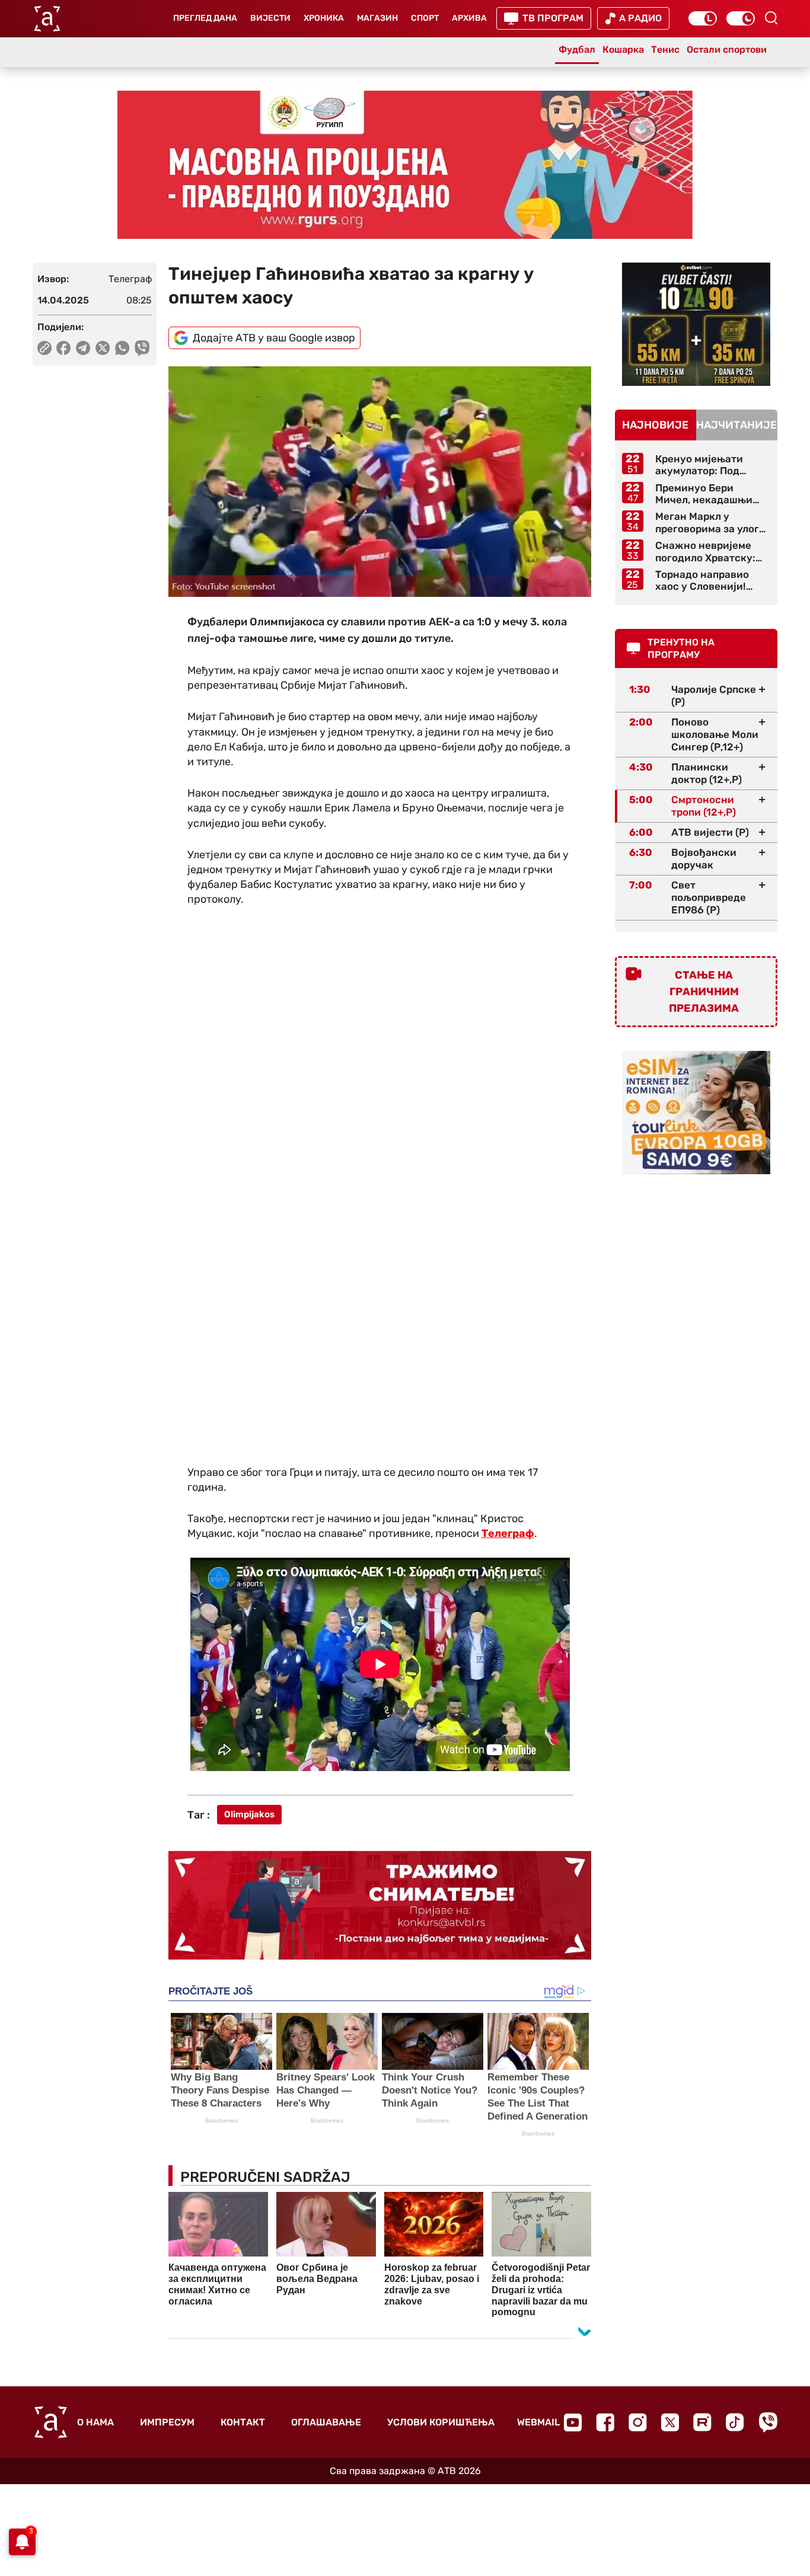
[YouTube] (573, 2422)
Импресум (167, 2422)
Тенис (665, 49)
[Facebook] (605, 2422)
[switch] (703, 18)
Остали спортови (727, 49)
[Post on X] (103, 348)
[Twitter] (670, 2422)
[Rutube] (702, 2422)
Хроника (324, 18)
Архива (469, 18)
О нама (95, 2422)
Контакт (243, 2422)
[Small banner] (696, 324)
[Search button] (771, 18)
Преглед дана (205, 18)
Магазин (377, 18)
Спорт (425, 18)
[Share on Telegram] (83, 348)
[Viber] (768, 2422)
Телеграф (508, 1533)
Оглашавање (326, 2422)
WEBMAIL (538, 2422)
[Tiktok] (735, 2422)
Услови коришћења (441, 2422)
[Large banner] (405, 165)
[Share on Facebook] (64, 348)
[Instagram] (638, 2422)
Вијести (270, 18)
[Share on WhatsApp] (122, 348)
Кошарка (623, 49)
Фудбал (577, 49)
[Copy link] (44, 348)
